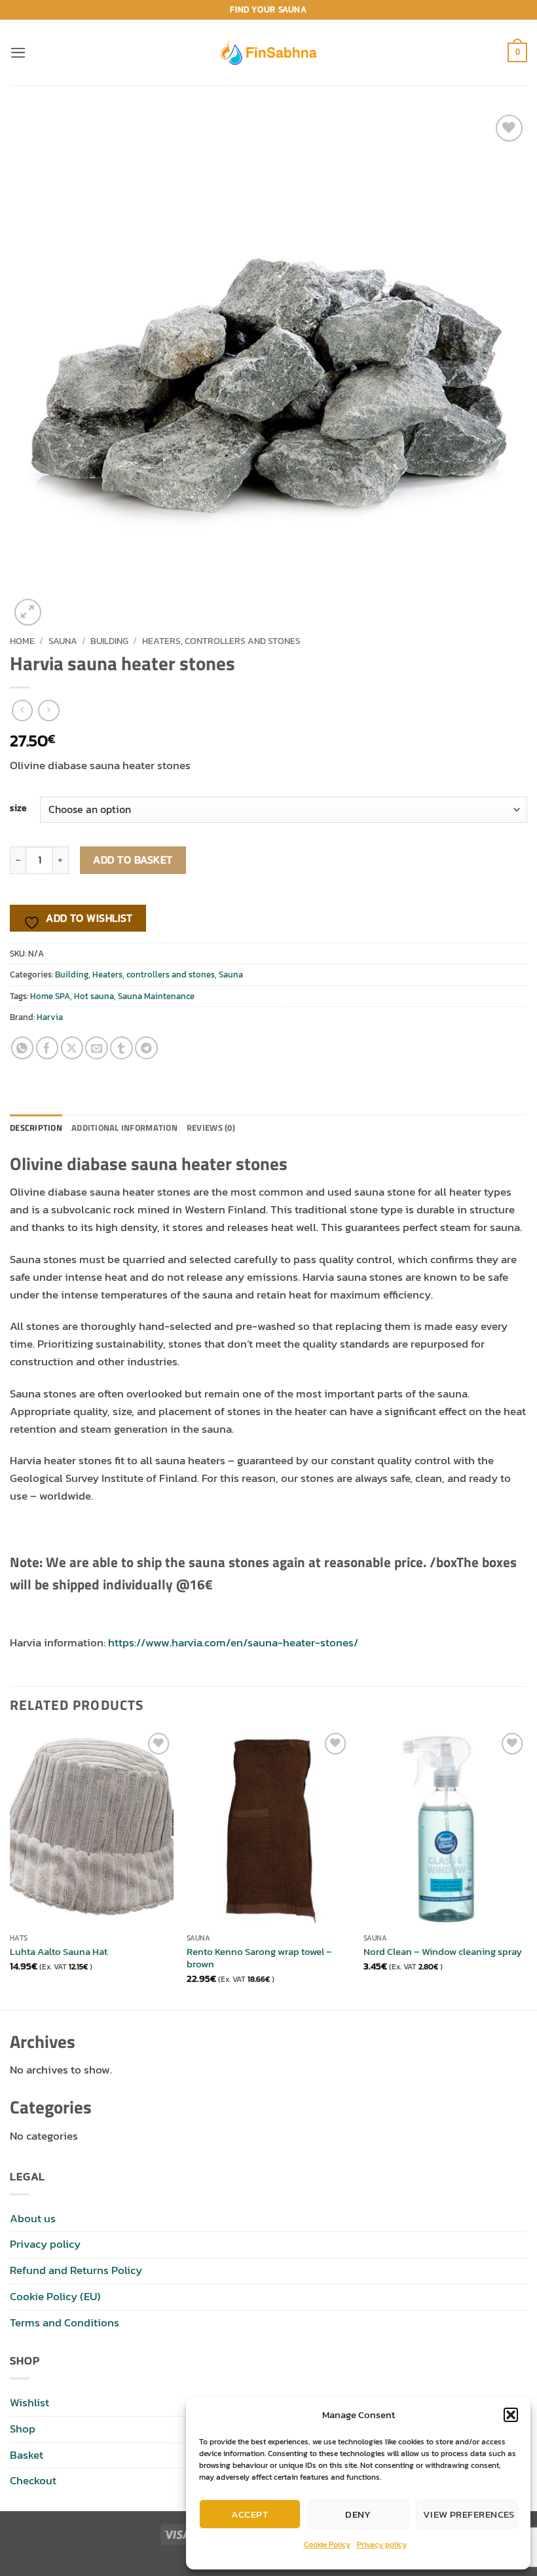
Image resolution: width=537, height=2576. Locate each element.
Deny (358, 2514)
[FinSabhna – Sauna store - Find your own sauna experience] (268, 52)
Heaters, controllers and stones (221, 641)
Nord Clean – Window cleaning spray (443, 1952)
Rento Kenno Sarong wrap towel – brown (259, 1958)
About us (33, 2219)
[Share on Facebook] (47, 1048)
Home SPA (50, 996)
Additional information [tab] (124, 1127)
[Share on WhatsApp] (23, 1048)
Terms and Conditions (65, 2323)
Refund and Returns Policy (76, 2270)
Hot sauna (94, 996)
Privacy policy (382, 2545)
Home (22, 641)
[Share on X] (72, 1048)
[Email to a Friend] (97, 1048)
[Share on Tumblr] (121, 1048)
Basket (27, 2455)
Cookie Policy (327, 2545)
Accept (250, 2514)
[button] (511, 2415)
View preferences (469, 2514)
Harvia (50, 1017)
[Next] (527, 1868)
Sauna (63, 641)
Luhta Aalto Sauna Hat (59, 1952)
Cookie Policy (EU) (55, 2297)
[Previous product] (49, 710)
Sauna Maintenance (156, 996)
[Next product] (23, 710)
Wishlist (29, 2403)
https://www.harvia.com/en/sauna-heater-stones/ (233, 1643)
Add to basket (133, 860)
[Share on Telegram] (146, 1048)
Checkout (33, 2481)
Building (109, 641)
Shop (23, 2429)
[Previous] (10, 1868)
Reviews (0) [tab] (211, 1127)
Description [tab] (36, 1127)
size (18, 808)
